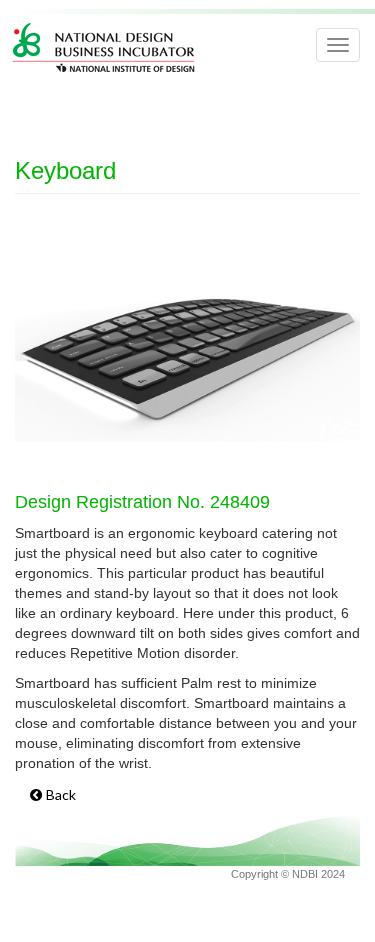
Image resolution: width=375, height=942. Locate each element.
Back (61, 794)
